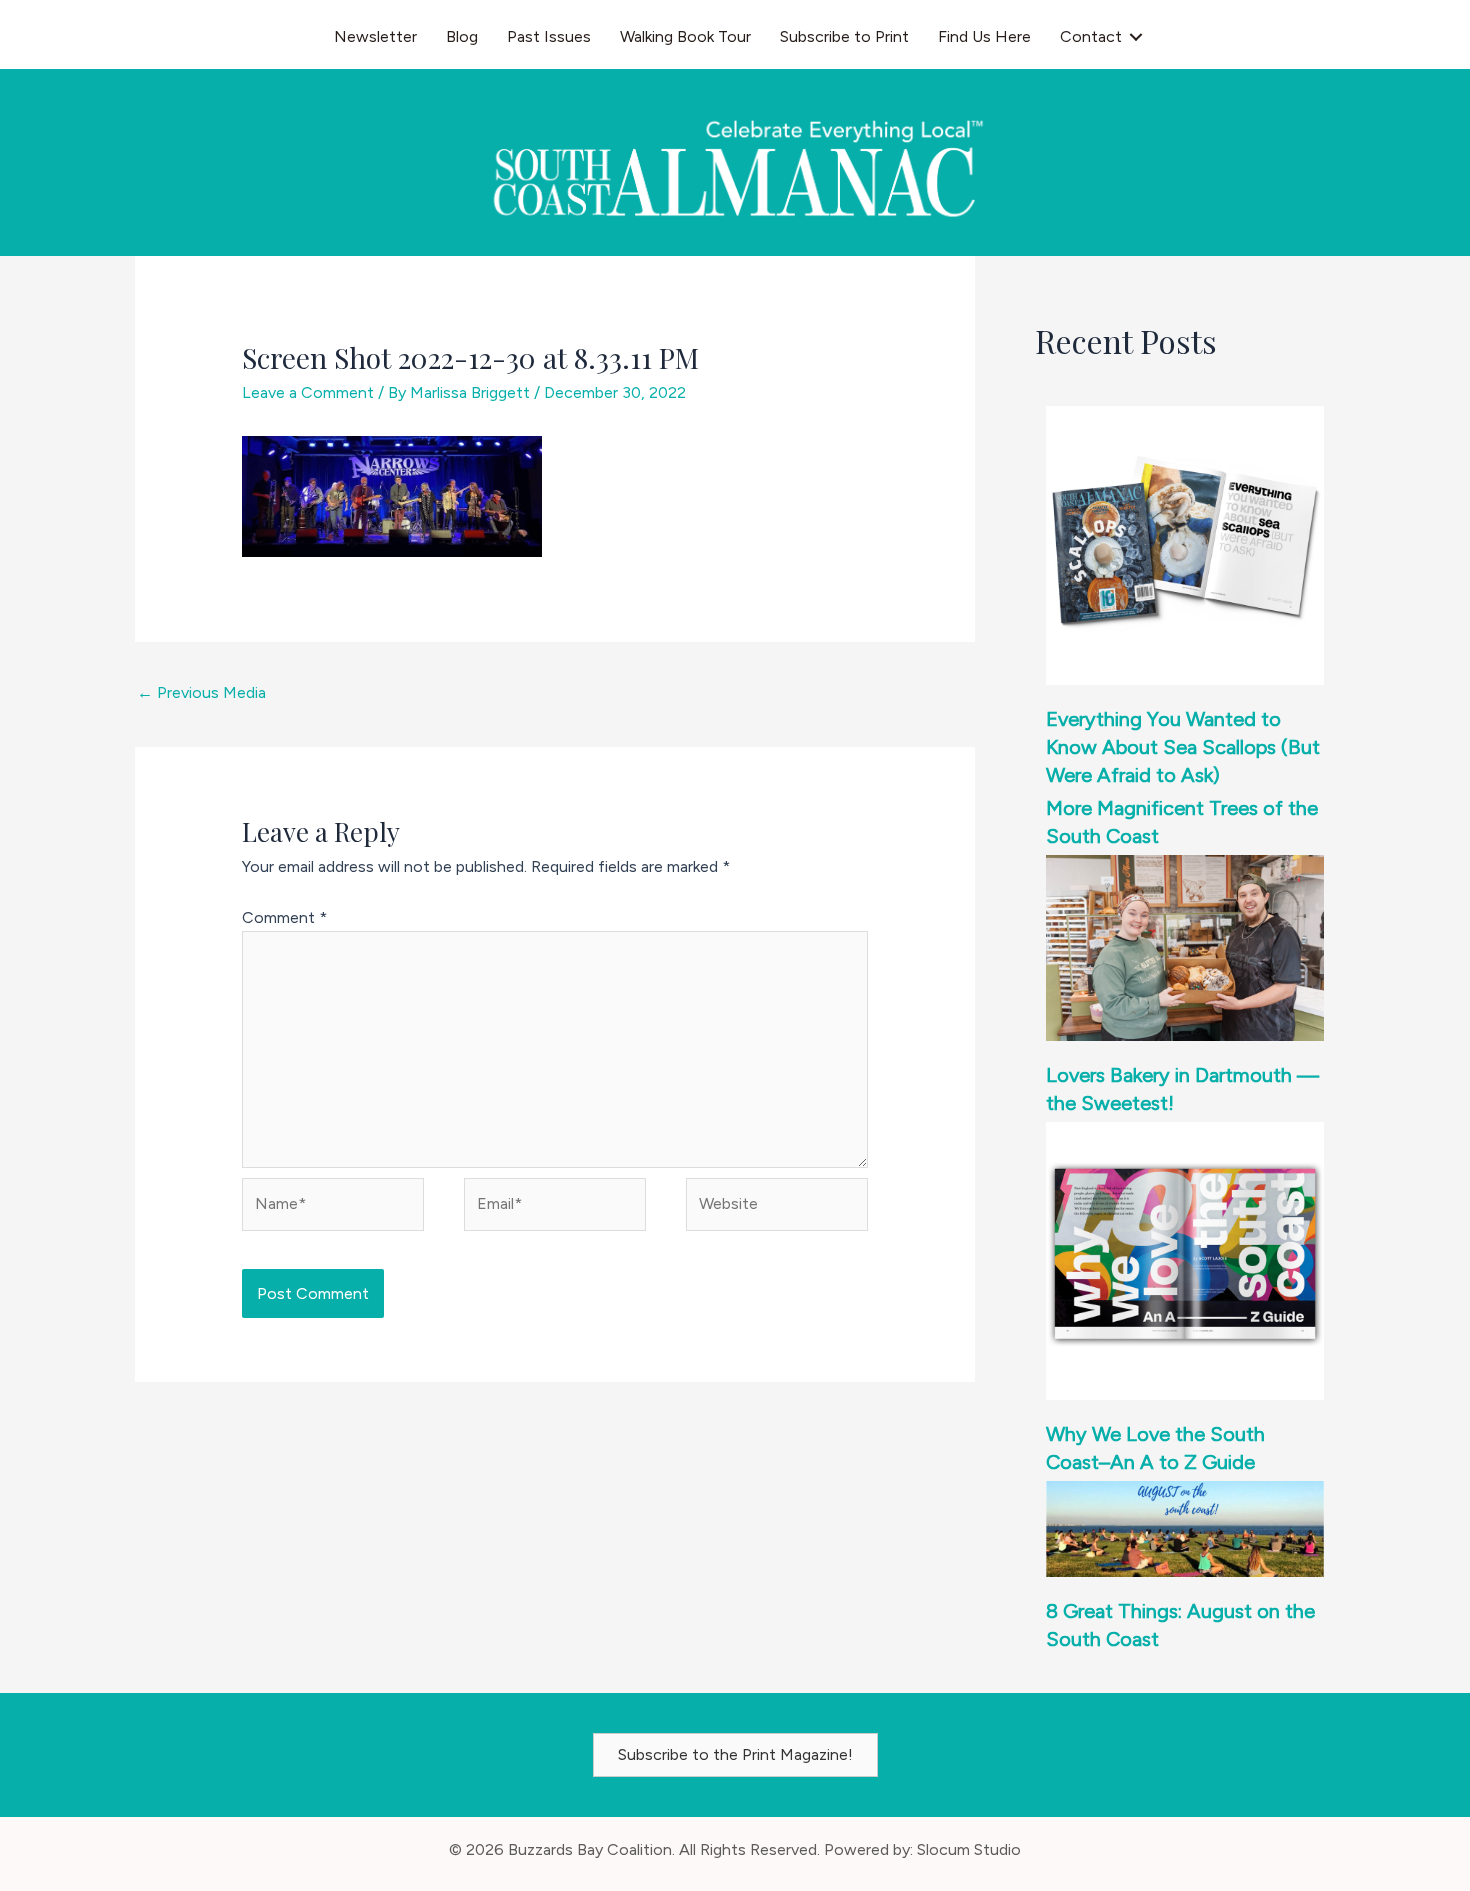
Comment (284, 917)
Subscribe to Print (844, 36)
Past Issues (549, 36)
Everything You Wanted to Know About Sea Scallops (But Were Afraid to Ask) (1183, 747)
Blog (462, 36)
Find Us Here (984, 36)
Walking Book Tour (685, 36)
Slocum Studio (969, 1849)
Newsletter (375, 36)
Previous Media (201, 692)
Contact (1091, 36)
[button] (1136, 37)
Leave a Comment (308, 392)
